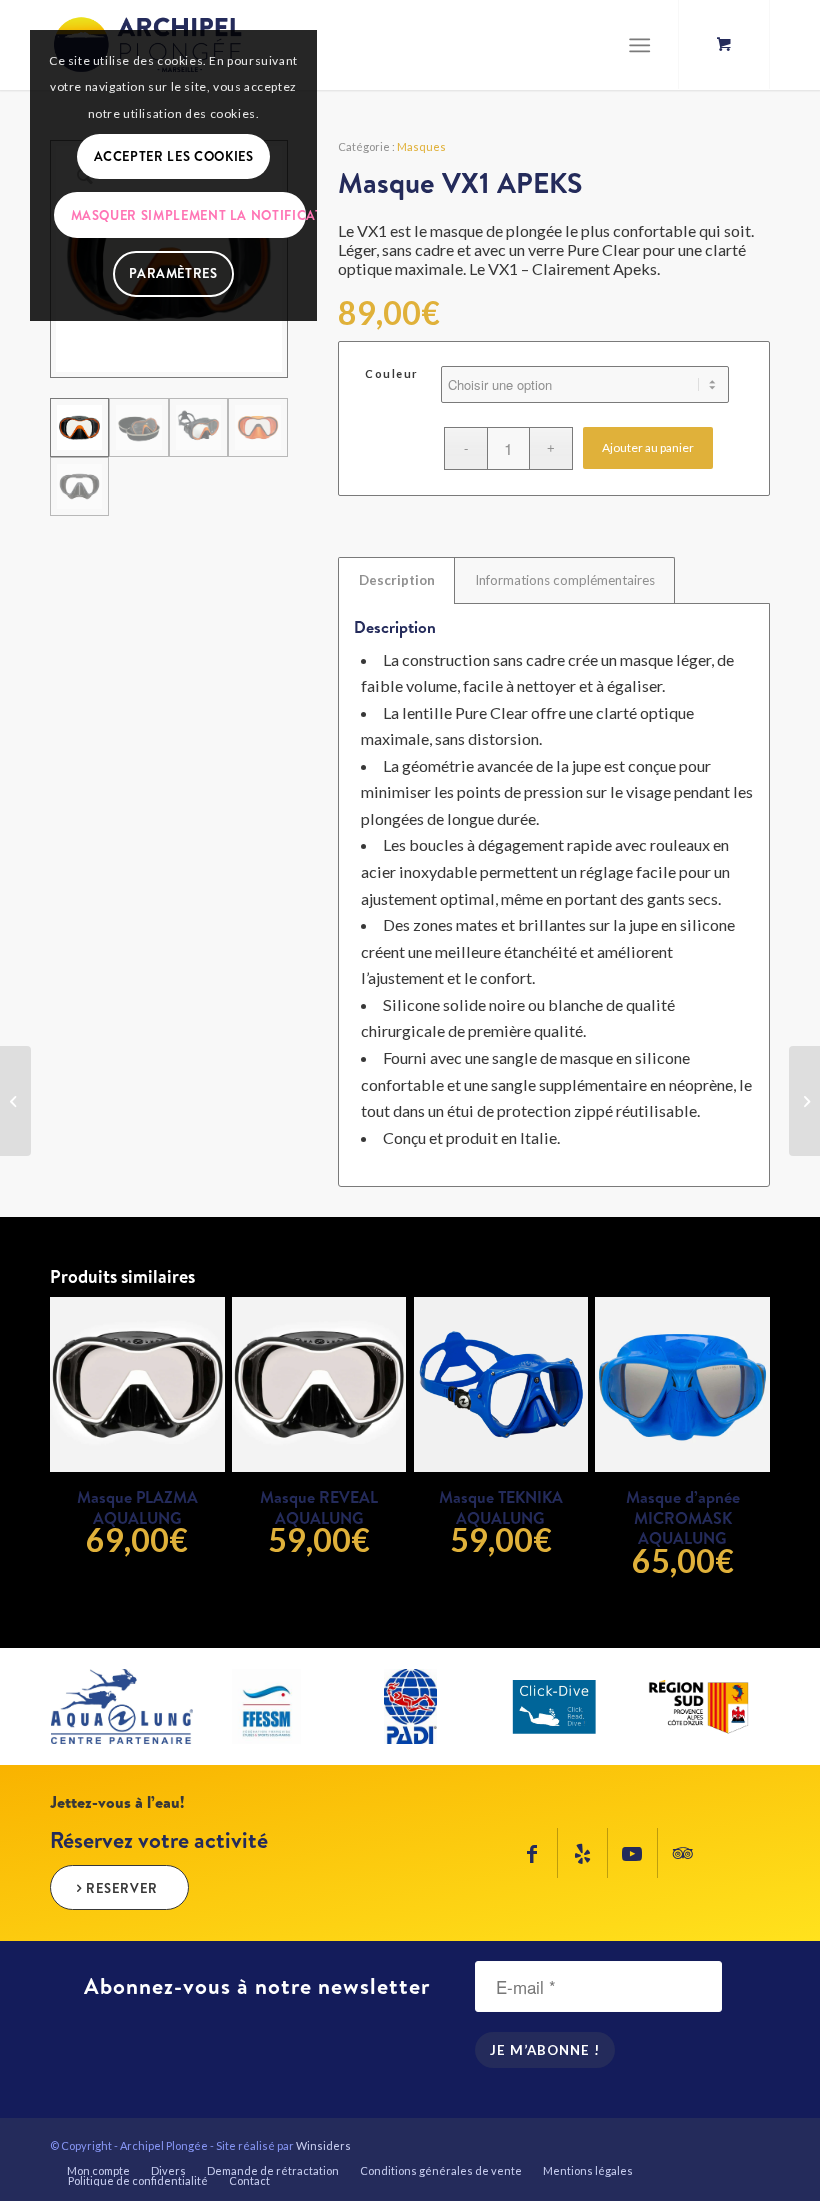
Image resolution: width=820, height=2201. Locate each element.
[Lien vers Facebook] (532, 1853)
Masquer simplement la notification (188, 215)
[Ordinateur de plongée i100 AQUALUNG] (804, 1101)
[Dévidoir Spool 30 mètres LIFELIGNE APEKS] (15, 1101)
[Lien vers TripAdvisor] (683, 1853)
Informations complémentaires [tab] (565, 580)
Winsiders (323, 2145)
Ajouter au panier (648, 447)
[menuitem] (98, 2171)
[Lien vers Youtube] (632, 1853)
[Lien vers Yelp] (582, 1853)
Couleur (392, 373)
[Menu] (639, 45)
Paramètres (173, 273)
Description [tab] (397, 580)
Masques (421, 146)
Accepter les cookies (174, 156)
